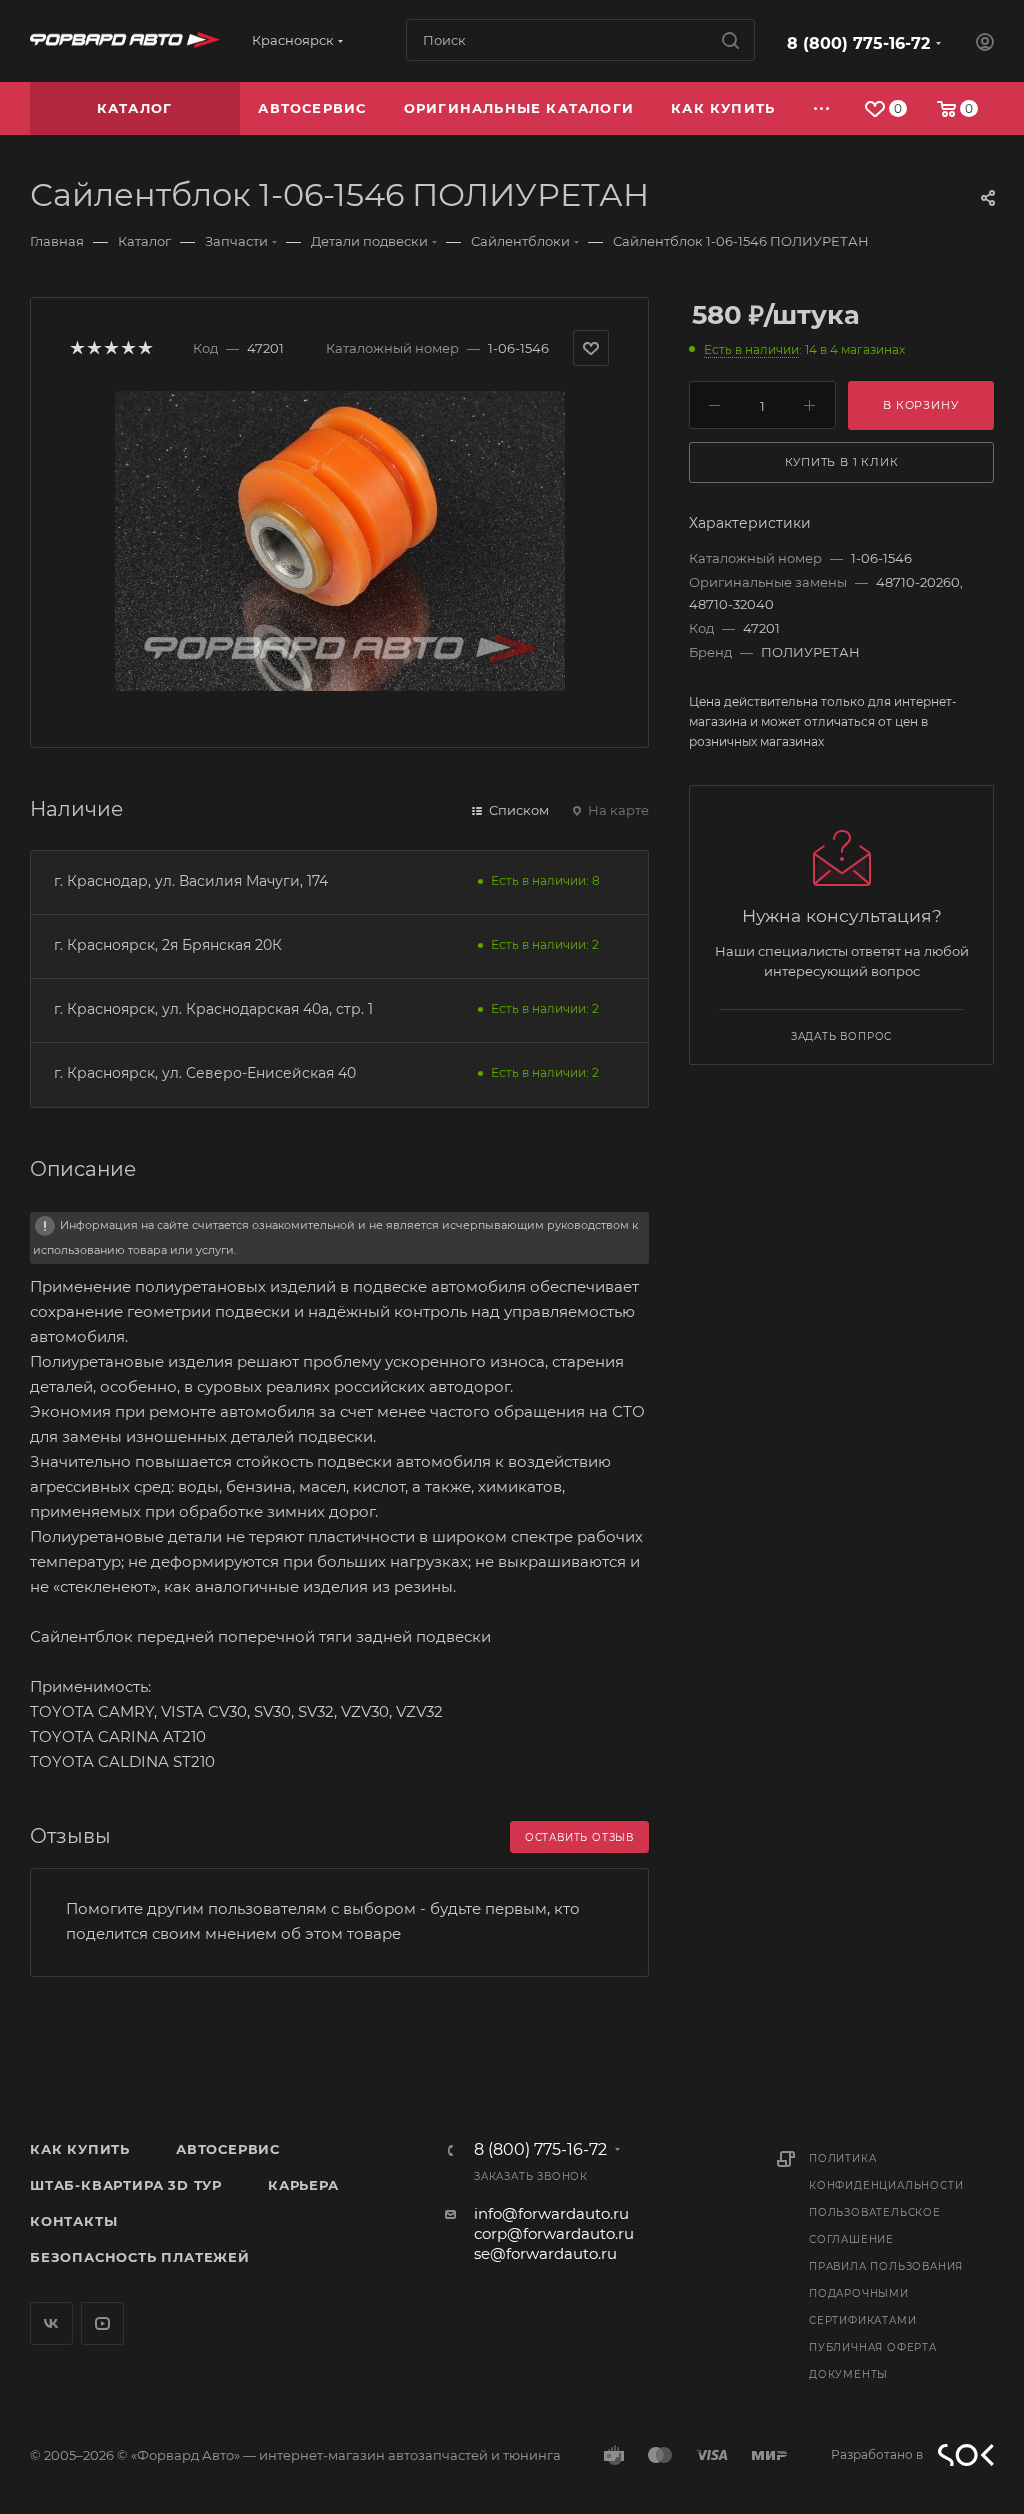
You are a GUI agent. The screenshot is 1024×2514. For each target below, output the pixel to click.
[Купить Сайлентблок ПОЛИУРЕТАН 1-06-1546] (340, 541)
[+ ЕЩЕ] (822, 108)
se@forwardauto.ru (545, 2253)
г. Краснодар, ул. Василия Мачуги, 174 (191, 881)
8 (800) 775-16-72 (858, 43)
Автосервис (228, 2149)
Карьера (303, 2185)
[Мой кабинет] (985, 44)
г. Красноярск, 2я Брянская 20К (168, 945)
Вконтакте (51, 2323)
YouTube (102, 2323)
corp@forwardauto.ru (554, 2233)
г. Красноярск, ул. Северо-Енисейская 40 (205, 1073)
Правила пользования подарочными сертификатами (886, 2293)
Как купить (80, 2149)
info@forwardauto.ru (551, 2213)
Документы (848, 2374)
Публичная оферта (873, 2347)
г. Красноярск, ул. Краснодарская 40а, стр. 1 (213, 1009)
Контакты (73, 2221)
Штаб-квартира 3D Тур (126, 2185)
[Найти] (730, 40)
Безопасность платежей (140, 2257)
